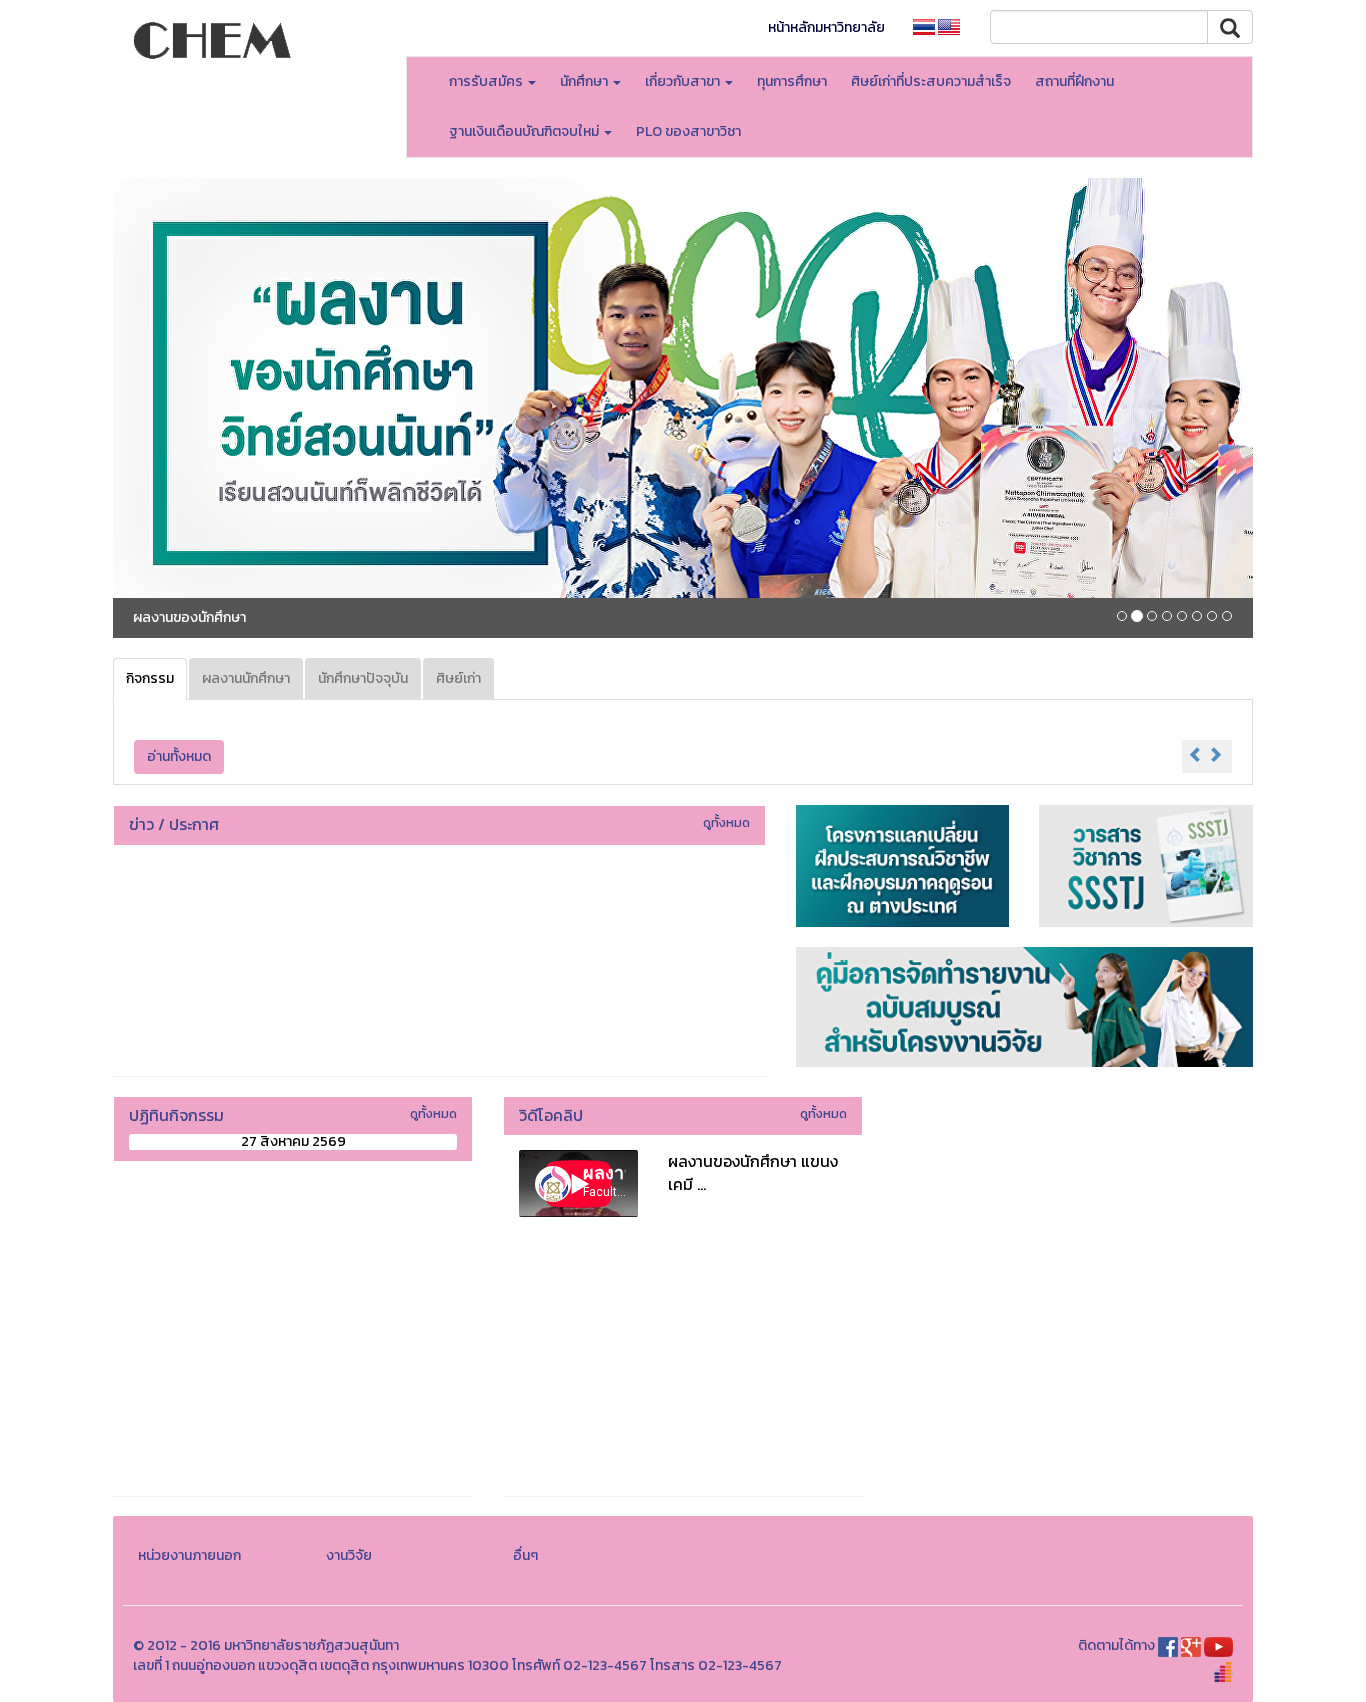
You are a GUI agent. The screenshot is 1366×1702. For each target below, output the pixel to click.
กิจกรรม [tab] (150, 678)
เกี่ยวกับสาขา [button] (684, 81)
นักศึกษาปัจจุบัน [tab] (363, 678)
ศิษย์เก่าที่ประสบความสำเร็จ (931, 81)
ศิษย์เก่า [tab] (458, 678)
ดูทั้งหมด (726, 822)
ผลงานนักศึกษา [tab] (246, 678)
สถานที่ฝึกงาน (1074, 81)
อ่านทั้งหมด (179, 756)
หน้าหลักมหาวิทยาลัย (826, 27)
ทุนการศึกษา (792, 81)
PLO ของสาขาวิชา (688, 131)
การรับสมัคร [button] (487, 81)
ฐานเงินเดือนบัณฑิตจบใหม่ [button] (525, 131)
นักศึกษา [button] (585, 81)
